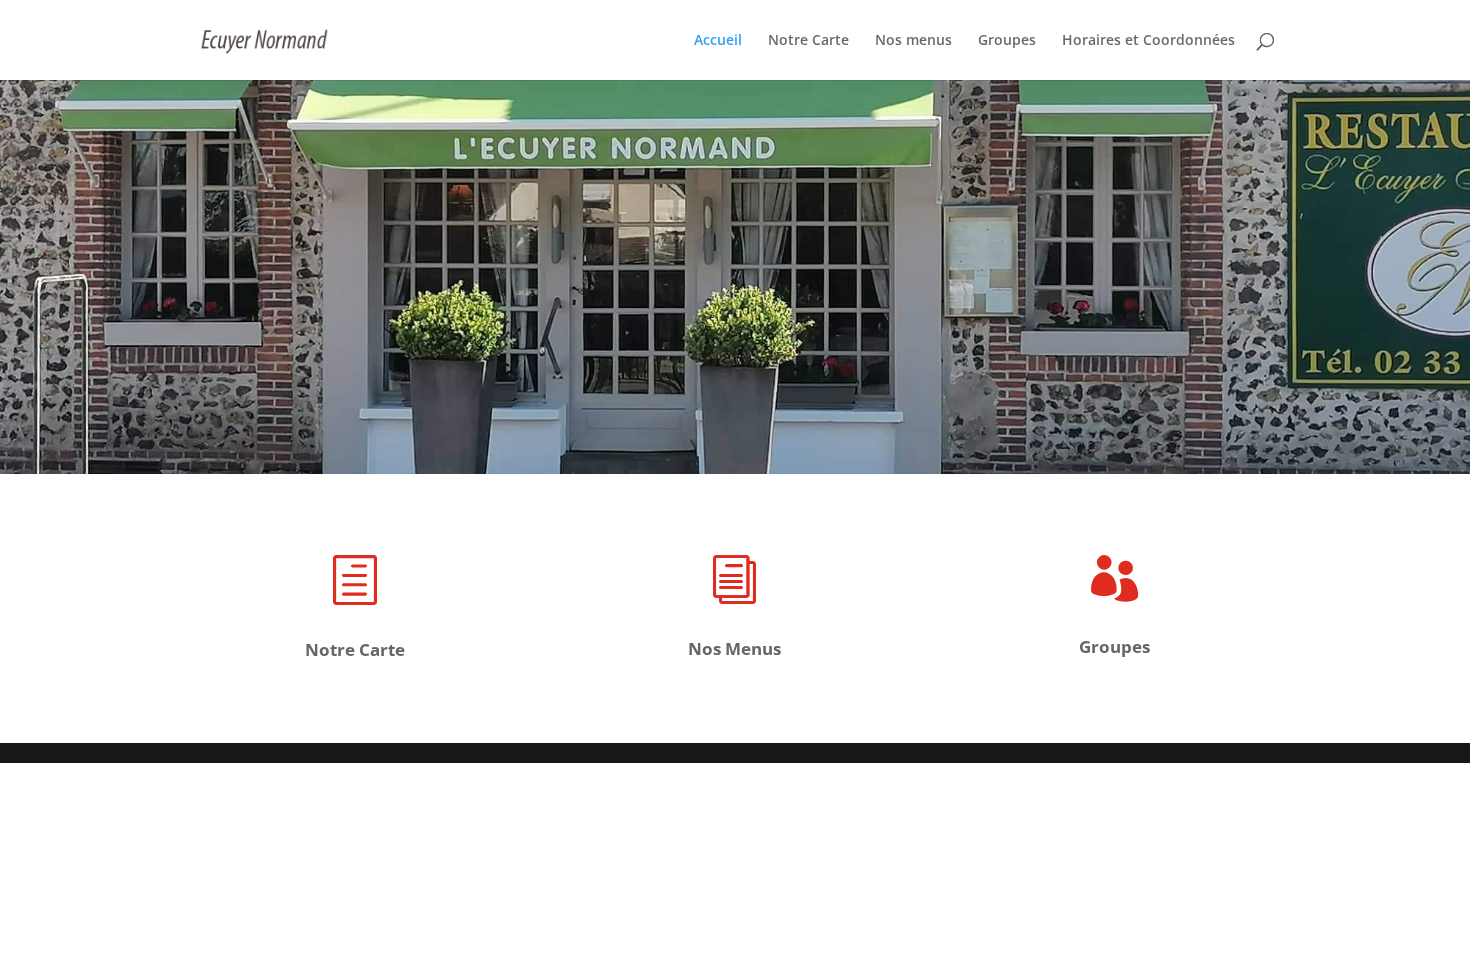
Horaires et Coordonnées (1148, 41)
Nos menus (913, 41)
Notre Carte (808, 41)
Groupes (1007, 41)
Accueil (718, 41)
